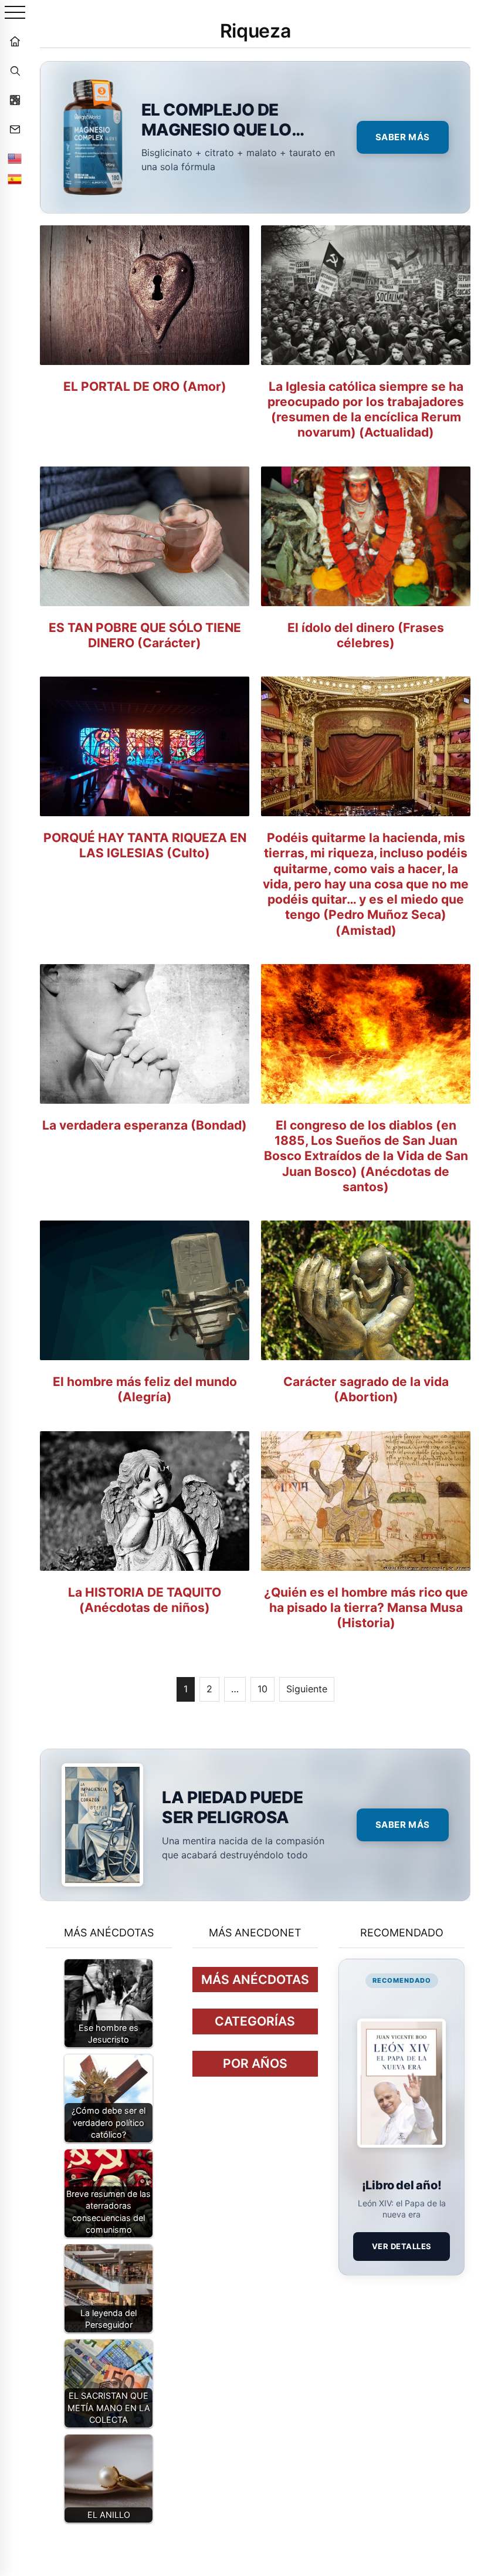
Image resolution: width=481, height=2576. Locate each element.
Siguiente (307, 1689)
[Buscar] (15, 70)
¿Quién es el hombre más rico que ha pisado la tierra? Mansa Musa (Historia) (366, 1608)
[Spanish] (15, 179)
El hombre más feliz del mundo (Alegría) (145, 1389)
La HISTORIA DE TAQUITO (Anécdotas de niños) (145, 1600)
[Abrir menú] (15, 13)
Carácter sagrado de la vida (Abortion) (366, 1389)
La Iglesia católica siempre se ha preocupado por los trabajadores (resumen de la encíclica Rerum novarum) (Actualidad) (366, 410)
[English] (15, 158)
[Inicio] (15, 41)
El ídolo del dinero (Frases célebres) (366, 635)
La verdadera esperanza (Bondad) (145, 1125)
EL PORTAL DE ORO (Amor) (145, 386)
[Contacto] (15, 129)
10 (262, 1689)
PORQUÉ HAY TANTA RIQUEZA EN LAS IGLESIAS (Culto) (145, 845)
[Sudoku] (15, 100)
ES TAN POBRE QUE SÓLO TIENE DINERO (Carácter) (145, 635)
